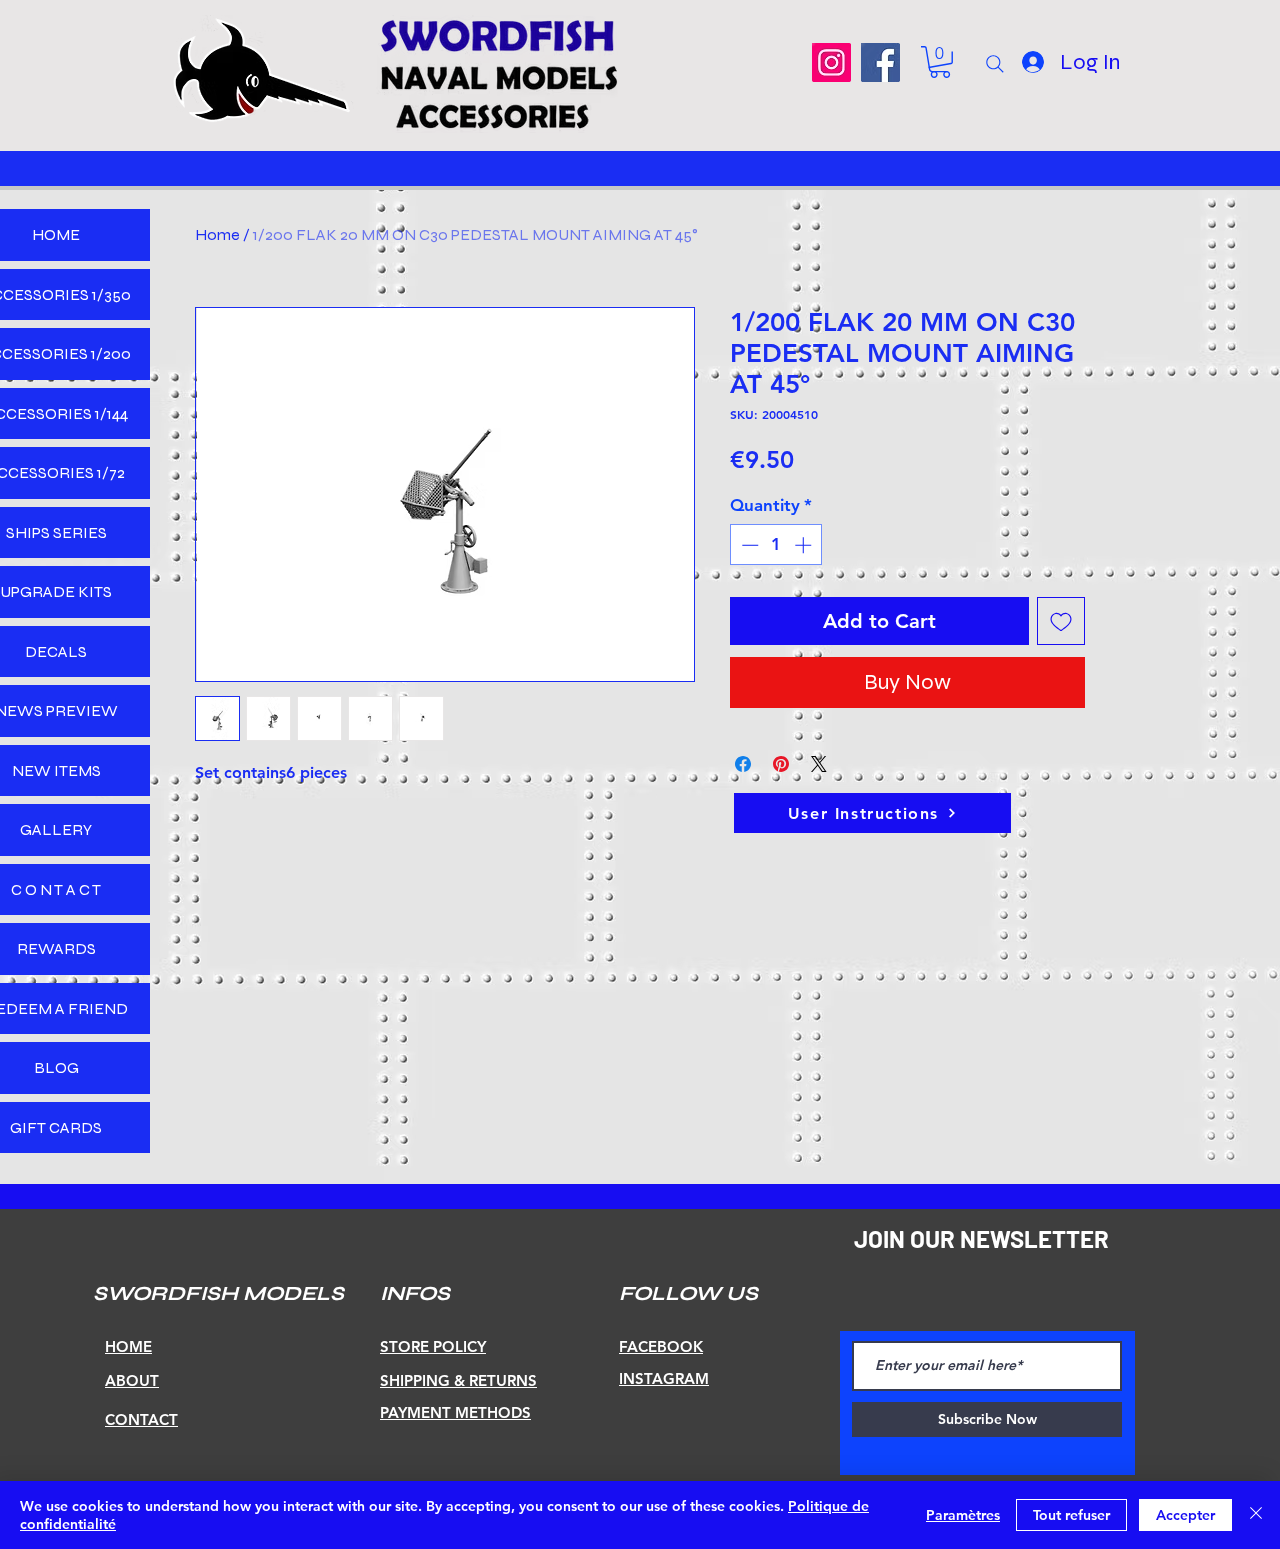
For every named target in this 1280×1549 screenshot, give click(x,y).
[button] (940, 62)
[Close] (1256, 1515)
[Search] (995, 64)
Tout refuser (1071, 1515)
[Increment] (805, 545)
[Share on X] (819, 764)
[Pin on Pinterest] (781, 764)
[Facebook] (880, 62)
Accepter (1185, 1515)
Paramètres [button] (963, 1515)
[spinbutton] (776, 545)
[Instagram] (831, 62)
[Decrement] (748, 545)
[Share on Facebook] (743, 764)
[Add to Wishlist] (1061, 621)
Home (217, 234)
